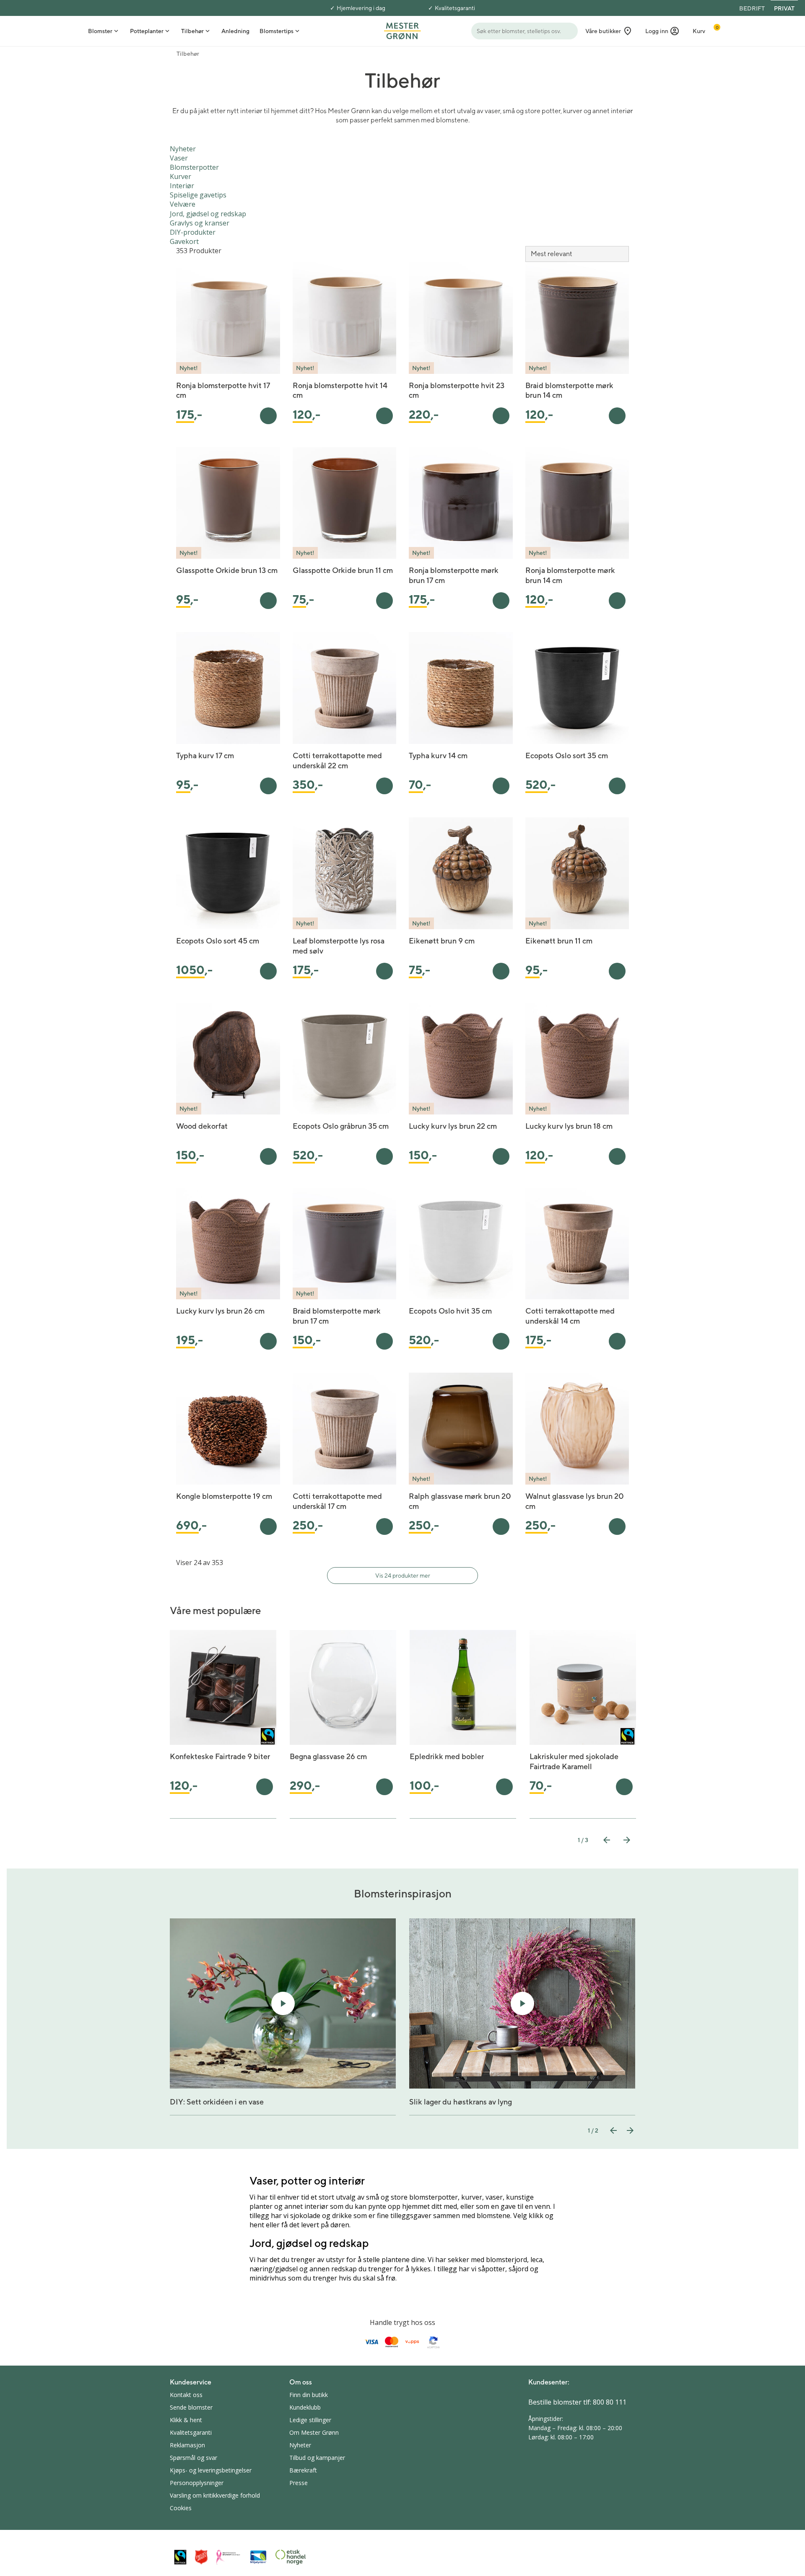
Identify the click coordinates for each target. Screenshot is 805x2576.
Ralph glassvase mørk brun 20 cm (460, 1501)
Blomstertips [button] (277, 31)
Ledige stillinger (310, 2420)
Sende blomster (191, 2407)
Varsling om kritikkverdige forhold (215, 2495)
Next (627, 1840)
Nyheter (183, 149)
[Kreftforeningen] (229, 2557)
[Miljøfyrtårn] (258, 2557)
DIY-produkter (193, 232)
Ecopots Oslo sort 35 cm (567, 755)
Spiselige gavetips (198, 195)
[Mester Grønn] (402, 30)
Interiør (182, 186)
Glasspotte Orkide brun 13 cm (227, 570)
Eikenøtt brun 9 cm (442, 941)
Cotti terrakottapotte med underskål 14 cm (570, 1316)
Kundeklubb (305, 2407)
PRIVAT (784, 8)
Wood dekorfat (202, 1126)
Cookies (181, 2508)
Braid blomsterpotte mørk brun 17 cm (337, 1316)
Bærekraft (303, 2470)
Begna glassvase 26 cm (328, 1756)
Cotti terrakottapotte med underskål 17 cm (337, 1501)
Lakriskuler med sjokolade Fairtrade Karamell (574, 1761)
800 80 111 (610, 2402)
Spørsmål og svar (193, 2458)
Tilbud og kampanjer (317, 2458)
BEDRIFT (752, 8)
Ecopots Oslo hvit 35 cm (450, 1311)
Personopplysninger (197, 2483)
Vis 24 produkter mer (403, 1576)
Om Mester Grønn (314, 2432)
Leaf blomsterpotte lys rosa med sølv (339, 946)
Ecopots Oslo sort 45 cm (218, 941)
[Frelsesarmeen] (201, 2557)
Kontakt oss (186, 2395)
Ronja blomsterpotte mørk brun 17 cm (454, 575)
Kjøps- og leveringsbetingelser (211, 2470)
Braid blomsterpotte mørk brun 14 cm (569, 390)
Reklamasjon (187, 2445)
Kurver (180, 176)
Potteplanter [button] (147, 31)
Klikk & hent (186, 2420)
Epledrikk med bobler (447, 1756)
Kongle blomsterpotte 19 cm (224, 1496)
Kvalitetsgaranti (455, 8)
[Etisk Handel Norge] (291, 2557)
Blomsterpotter (194, 167)
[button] (662, 31)
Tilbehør (188, 54)
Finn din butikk (309, 2395)
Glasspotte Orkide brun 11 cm (343, 570)
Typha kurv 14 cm (438, 755)
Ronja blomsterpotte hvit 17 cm (223, 390)
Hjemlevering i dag (361, 8)
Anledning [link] (235, 31)
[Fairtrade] (180, 2557)
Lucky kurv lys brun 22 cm (453, 1126)
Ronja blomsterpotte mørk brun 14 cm (570, 575)
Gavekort (184, 241)
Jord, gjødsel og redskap (208, 214)
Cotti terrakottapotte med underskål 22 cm (337, 761)
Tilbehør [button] (192, 31)
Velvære (183, 204)
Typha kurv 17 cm (205, 755)
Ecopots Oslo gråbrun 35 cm (341, 1126)
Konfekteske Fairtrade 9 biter (220, 1756)
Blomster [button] (100, 31)
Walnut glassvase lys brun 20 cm (575, 1501)
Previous (607, 1840)
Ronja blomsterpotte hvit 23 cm (457, 390)
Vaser (179, 158)
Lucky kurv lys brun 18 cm (569, 1126)
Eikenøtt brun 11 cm (559, 941)
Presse (299, 2483)
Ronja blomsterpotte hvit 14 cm (340, 390)
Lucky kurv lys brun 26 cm (220, 1311)
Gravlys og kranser (200, 223)
